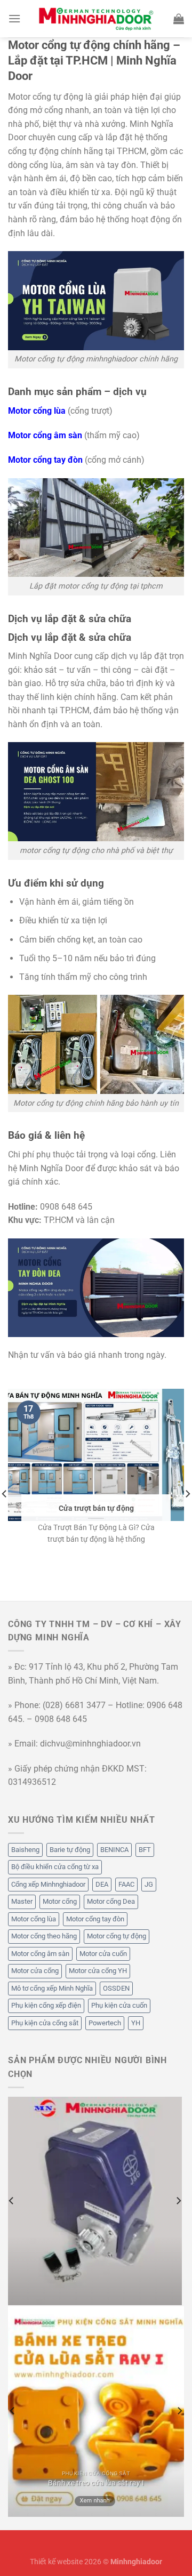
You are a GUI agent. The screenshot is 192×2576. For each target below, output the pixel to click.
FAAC (126, 1884)
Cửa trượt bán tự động (96, 1508)
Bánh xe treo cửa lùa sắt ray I (96, 2483)
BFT (145, 1850)
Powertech (105, 2023)
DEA (102, 1884)
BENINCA (114, 1850)
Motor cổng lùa (34, 1919)
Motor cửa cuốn (103, 1954)
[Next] (178, 2201)
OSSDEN (116, 1988)
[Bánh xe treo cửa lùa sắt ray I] (96, 2412)
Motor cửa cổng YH (98, 1971)
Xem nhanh (95, 2501)
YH (136, 2023)
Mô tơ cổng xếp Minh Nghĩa (52, 1988)
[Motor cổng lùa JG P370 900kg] (95, 2201)
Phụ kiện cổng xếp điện (46, 2005)
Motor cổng (60, 1901)
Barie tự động (70, 1850)
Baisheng (25, 1850)
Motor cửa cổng (35, 1971)
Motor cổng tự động (117, 1936)
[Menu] (14, 18)
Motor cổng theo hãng (44, 1936)
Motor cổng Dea (111, 1901)
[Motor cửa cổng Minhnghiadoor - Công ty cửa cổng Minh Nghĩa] (96, 19)
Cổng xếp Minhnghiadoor (48, 1884)
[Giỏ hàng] (179, 19)
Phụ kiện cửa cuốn (119, 2005)
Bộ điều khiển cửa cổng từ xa (55, 1867)
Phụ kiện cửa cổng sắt (45, 2023)
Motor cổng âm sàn (40, 1954)
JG (149, 1884)
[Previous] (12, 2201)
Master (22, 1901)
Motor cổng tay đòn (95, 1919)
